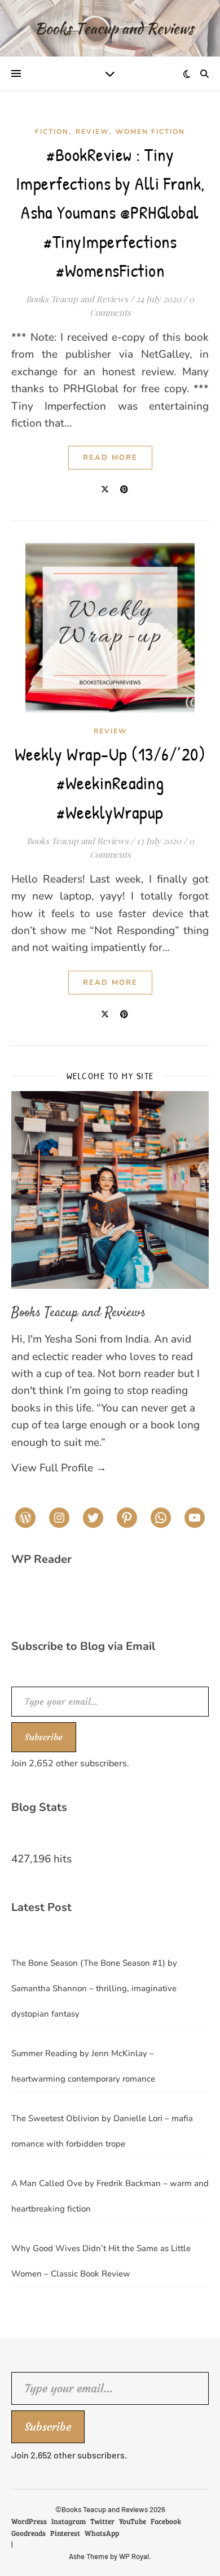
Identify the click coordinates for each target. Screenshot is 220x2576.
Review (92, 132)
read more (110, 458)
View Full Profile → (59, 1468)
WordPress (29, 2521)
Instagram (69, 2521)
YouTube (133, 2521)
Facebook (166, 2521)
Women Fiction (150, 132)
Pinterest (65, 2533)
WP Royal (134, 2556)
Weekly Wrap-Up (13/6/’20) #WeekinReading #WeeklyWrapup (110, 783)
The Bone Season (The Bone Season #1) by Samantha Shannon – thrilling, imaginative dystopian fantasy (94, 1988)
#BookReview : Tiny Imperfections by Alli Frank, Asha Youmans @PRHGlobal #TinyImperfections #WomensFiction (110, 212)
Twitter (102, 2521)
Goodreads (28, 2533)
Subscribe (44, 1737)
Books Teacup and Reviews (77, 299)
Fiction (52, 132)
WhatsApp (102, 2533)
